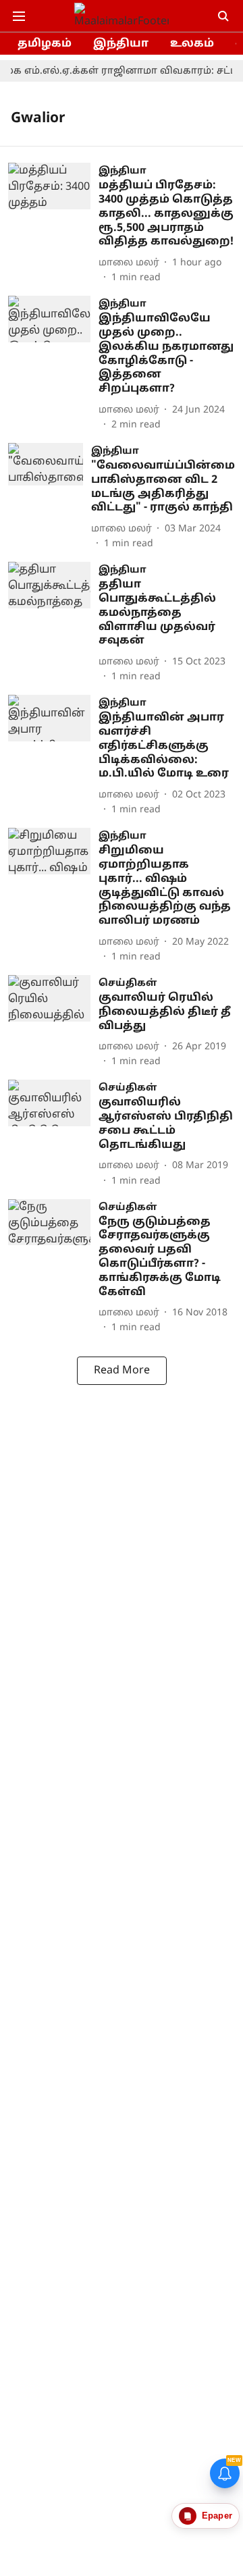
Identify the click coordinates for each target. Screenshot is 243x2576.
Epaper (217, 2516)
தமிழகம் (45, 44)
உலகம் (192, 44)
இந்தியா (121, 44)
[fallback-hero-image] (53, 224)
